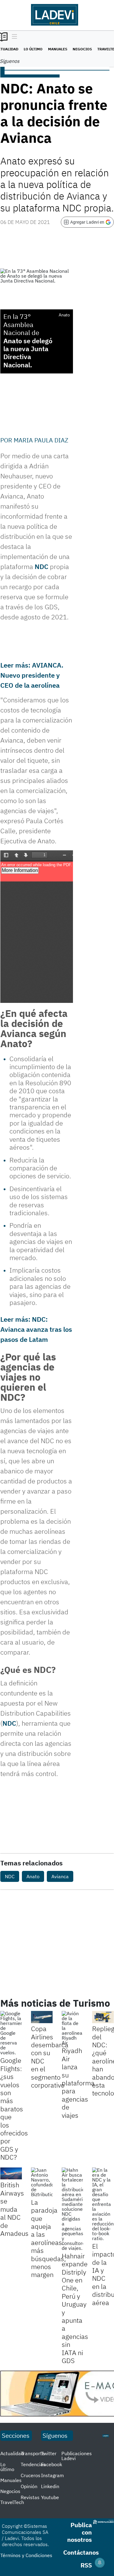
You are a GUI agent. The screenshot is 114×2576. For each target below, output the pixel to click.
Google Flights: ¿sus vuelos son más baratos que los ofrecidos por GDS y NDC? (14, 2109)
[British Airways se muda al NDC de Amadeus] (11, 2174)
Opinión (29, 2486)
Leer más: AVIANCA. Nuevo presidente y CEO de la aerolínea (32, 675)
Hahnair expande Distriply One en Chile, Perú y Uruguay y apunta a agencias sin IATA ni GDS (75, 2308)
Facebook (52, 2464)
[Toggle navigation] (13, 37)
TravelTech (12, 2502)
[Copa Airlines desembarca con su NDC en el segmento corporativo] (42, 2017)
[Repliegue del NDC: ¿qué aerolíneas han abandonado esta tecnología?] (103, 2017)
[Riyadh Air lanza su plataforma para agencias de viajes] (73, 2028)
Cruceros (31, 2475)
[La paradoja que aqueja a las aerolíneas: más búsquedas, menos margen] (42, 2182)
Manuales (58, 49)
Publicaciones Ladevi (77, 2456)
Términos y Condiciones (26, 2555)
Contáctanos (81, 2552)
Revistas (30, 2497)
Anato (13, 341)
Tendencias (33, 2464)
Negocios (82, 49)
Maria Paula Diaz (41, 440)
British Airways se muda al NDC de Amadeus (14, 2209)
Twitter (49, 2453)
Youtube (50, 2497)
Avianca (60, 1876)
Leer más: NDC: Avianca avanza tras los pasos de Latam (36, 1329)
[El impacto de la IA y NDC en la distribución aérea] (103, 2204)
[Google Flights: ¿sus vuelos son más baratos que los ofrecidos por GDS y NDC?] (11, 2033)
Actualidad (12, 2453)
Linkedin (50, 2486)
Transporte (33, 2453)
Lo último (33, 49)
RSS (86, 2565)
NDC (41, 566)
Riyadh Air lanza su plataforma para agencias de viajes (78, 2083)
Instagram (52, 2475)
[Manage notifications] (100, 2563)
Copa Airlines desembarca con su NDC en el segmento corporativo (50, 2057)
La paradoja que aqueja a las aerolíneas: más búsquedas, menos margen (48, 2238)
